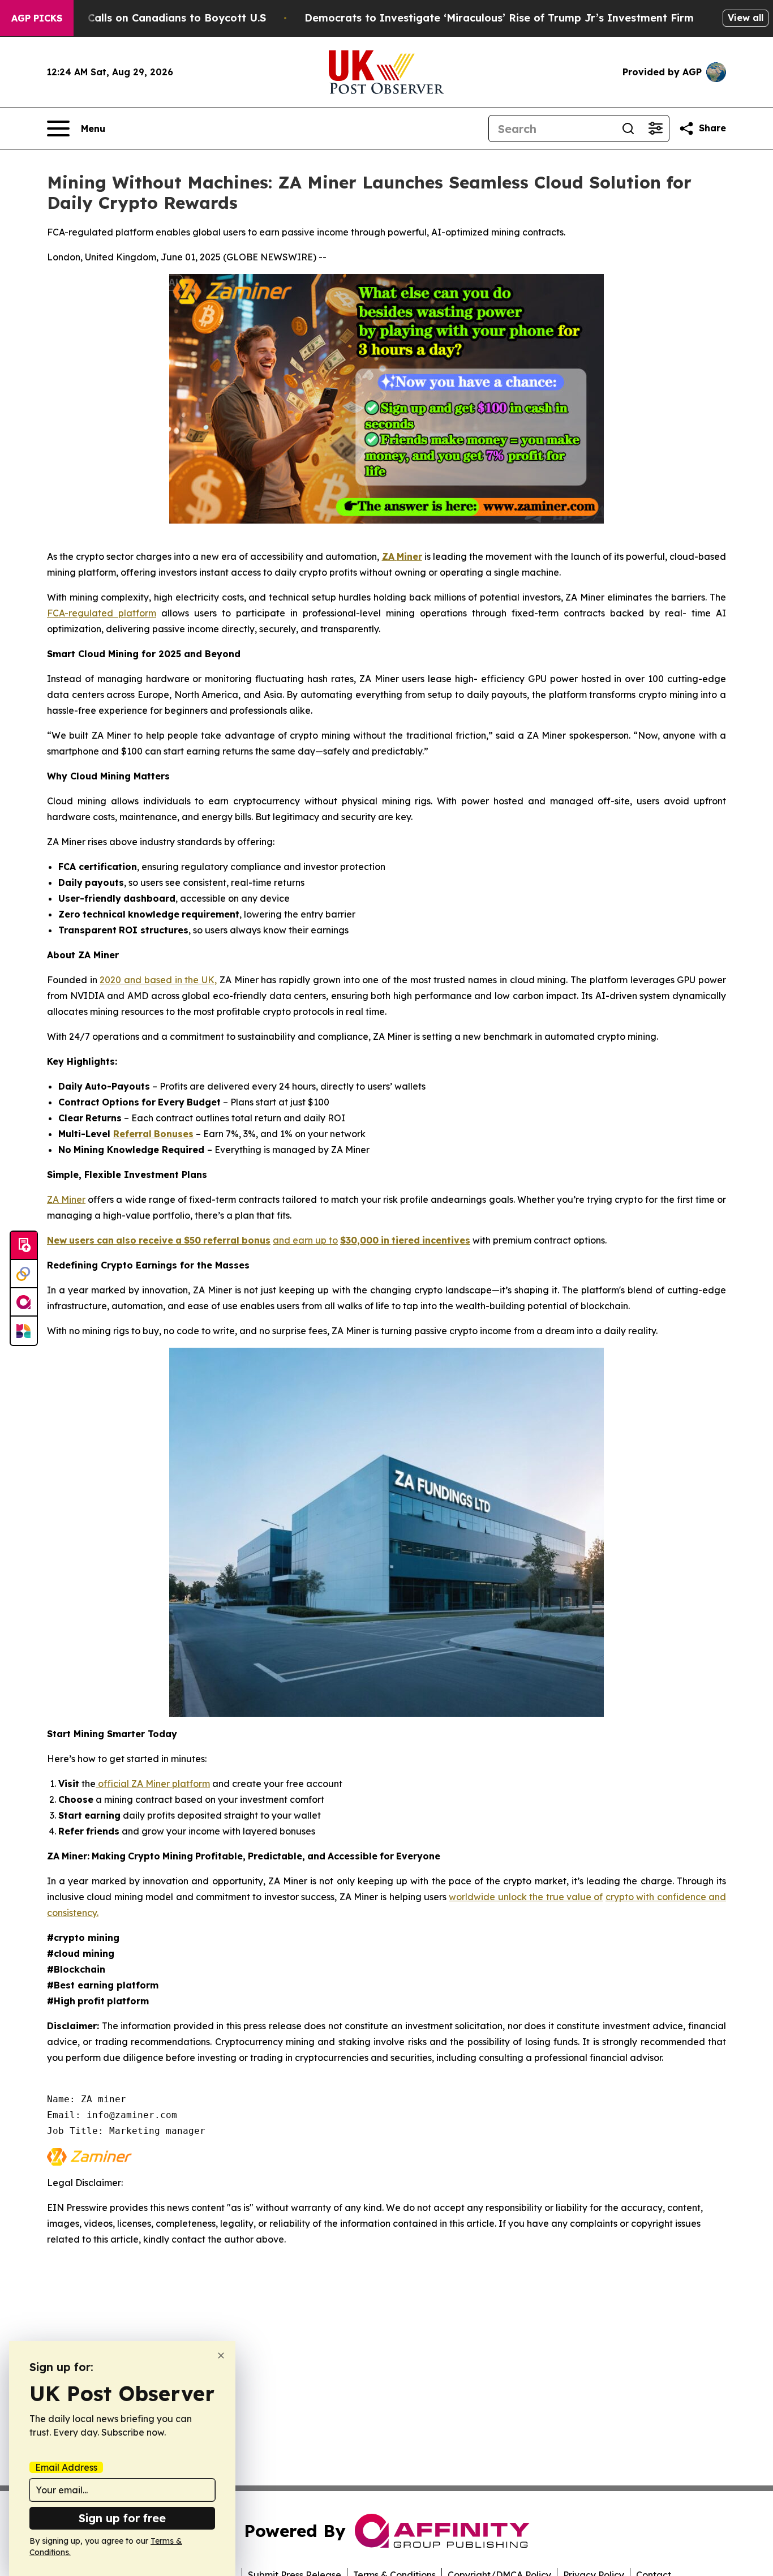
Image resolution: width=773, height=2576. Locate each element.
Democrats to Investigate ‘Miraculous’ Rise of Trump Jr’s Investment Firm (499, 18)
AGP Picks (37, 18)
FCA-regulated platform (102, 613)
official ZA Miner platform (153, 1784)
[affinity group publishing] (24, 1302)
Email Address (66, 2467)
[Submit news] (24, 1246)
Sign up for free (122, 2518)
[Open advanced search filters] (655, 128)
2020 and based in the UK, (158, 980)
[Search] (628, 128)
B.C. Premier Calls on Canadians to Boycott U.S (144, 18)
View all (746, 18)
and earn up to (305, 1240)
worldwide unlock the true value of (526, 1897)
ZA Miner (66, 1199)
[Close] (221, 2356)
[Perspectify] (24, 1274)
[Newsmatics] (24, 1331)
